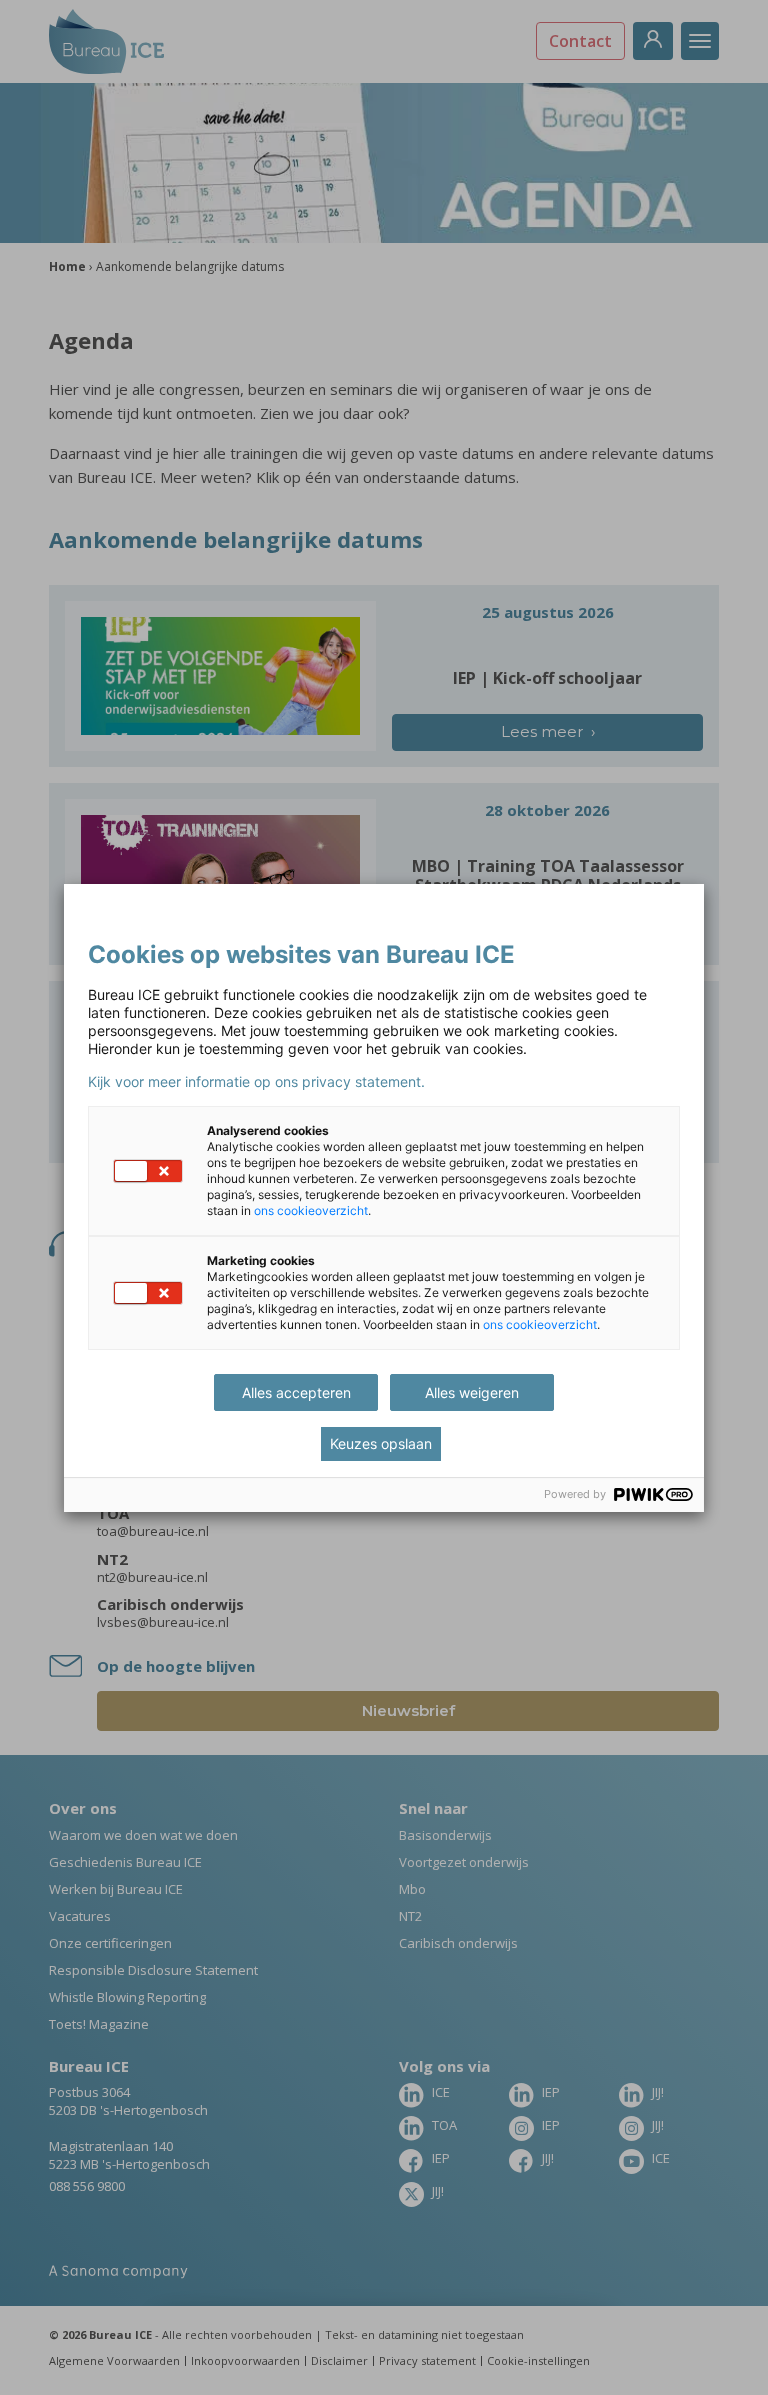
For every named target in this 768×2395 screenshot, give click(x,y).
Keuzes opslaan (381, 1443)
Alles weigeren (472, 1392)
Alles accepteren (296, 1392)
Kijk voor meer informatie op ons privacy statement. (256, 1082)
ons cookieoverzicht (311, 1210)
